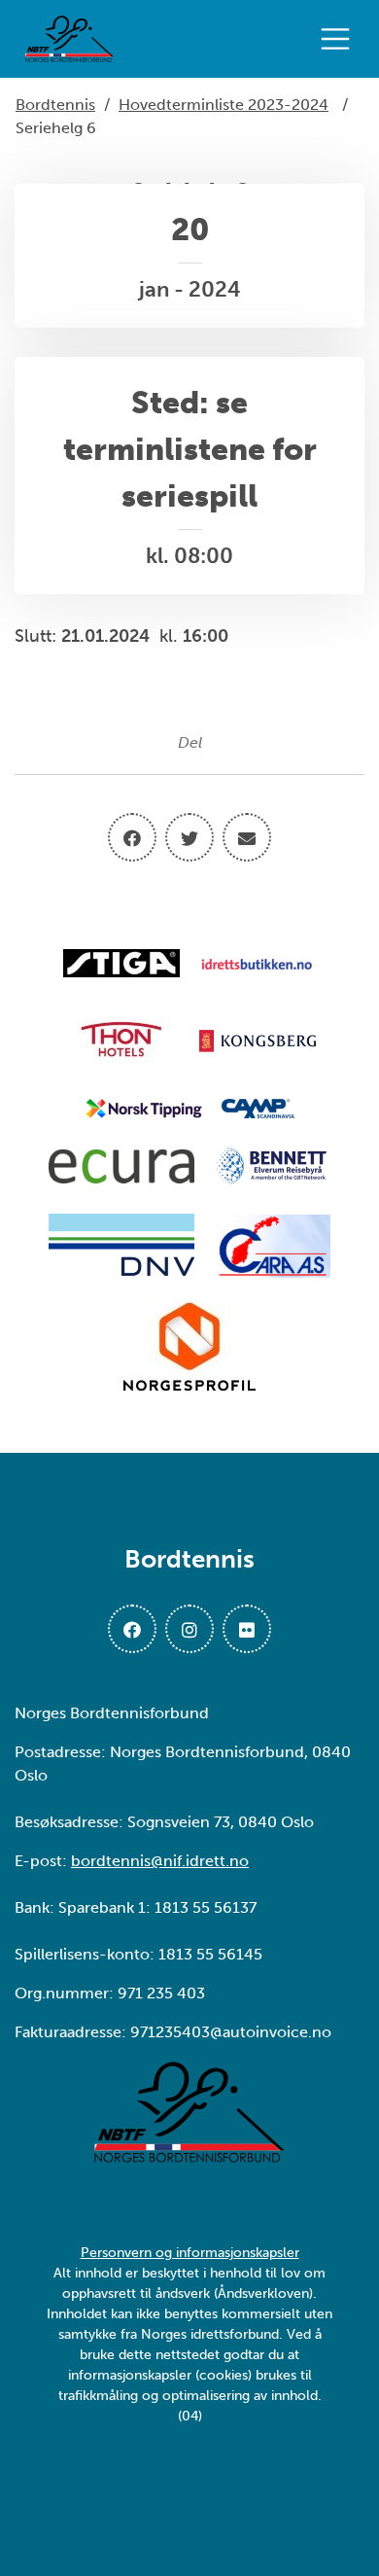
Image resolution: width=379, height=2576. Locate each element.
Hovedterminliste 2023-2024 (224, 105)
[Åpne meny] (340, 39)
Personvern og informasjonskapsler (190, 2253)
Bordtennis (55, 105)
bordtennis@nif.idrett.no (160, 1861)
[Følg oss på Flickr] (247, 1629)
